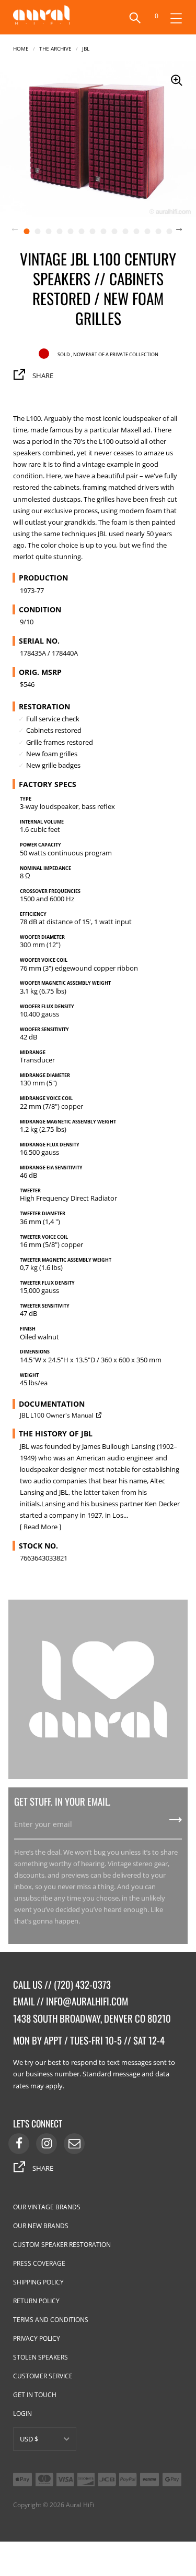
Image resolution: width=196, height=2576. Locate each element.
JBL (86, 48)
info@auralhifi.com (87, 2001)
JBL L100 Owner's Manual (57, 1415)
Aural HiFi (80, 2505)
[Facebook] (19, 2144)
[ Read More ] (41, 1527)
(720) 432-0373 (82, 1984)
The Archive (55, 48)
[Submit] (176, 1823)
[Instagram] (47, 2144)
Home (21, 48)
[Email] (74, 2144)
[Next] (186, 231)
